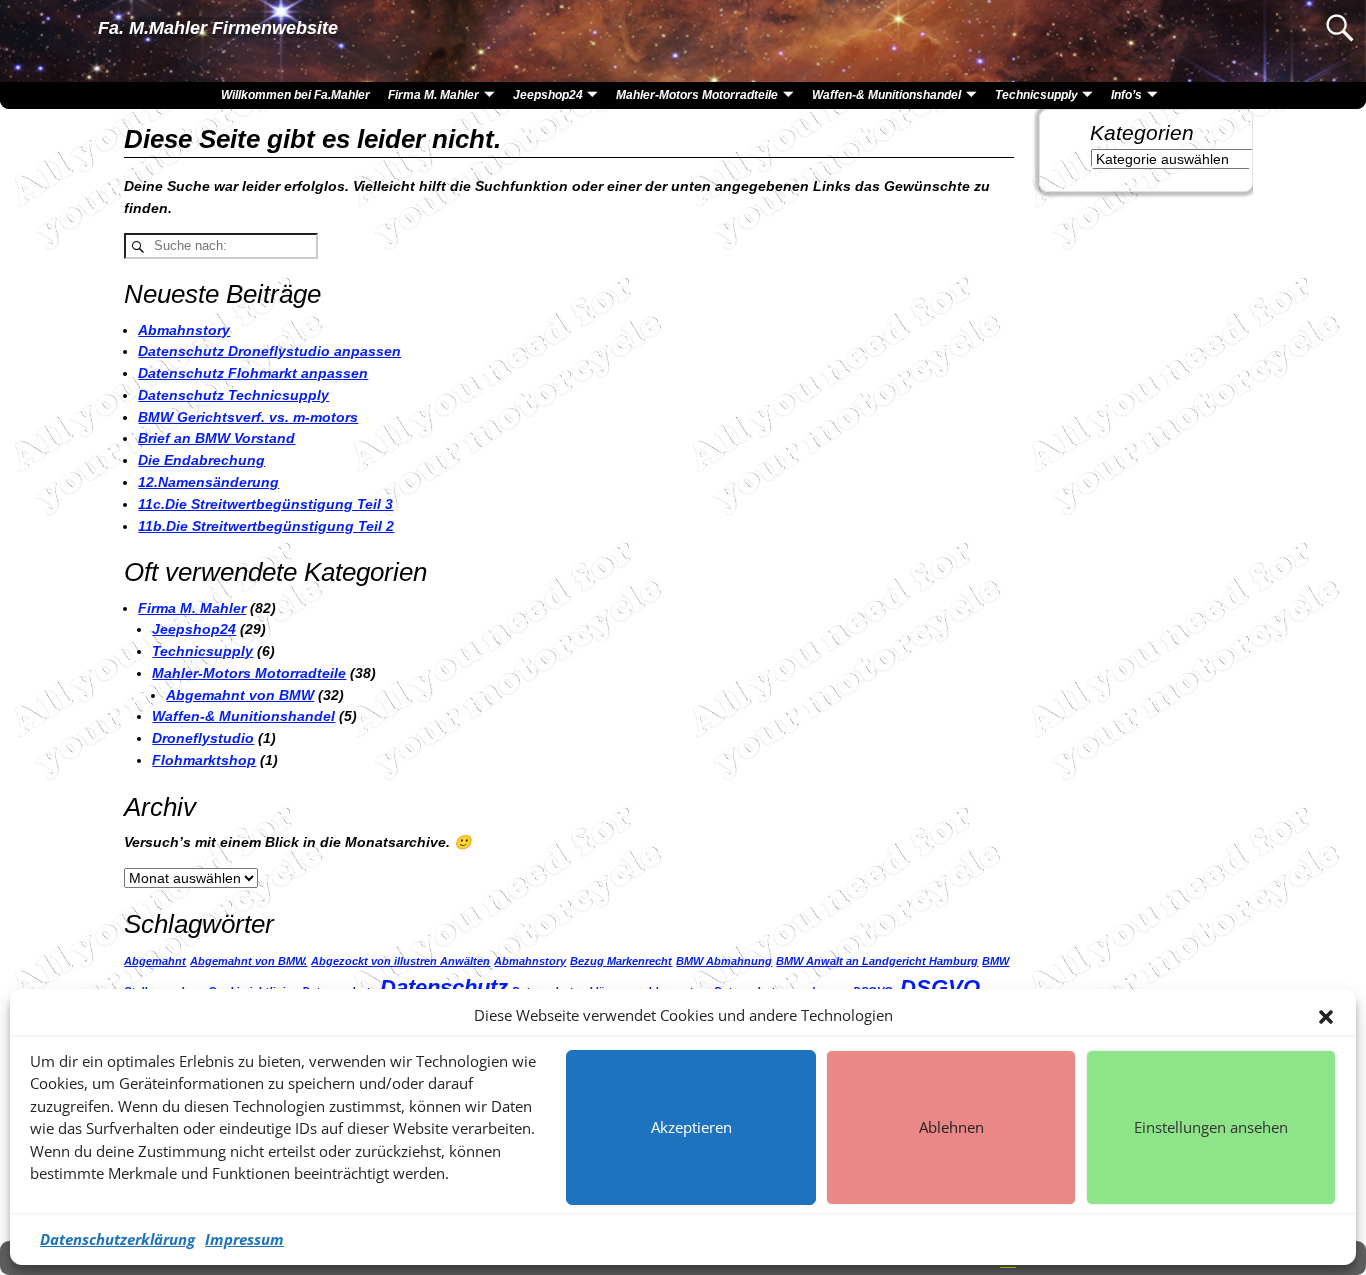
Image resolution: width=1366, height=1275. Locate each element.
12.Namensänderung (208, 482)
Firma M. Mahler (433, 95)
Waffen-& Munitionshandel (886, 95)
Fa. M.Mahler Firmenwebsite (218, 27)
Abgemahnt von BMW (240, 695)
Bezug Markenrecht (621, 961)
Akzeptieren (691, 1127)
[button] (1326, 1015)
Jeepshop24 (548, 95)
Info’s (1126, 95)
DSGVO (940, 987)
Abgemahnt (155, 961)
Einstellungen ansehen (1211, 1127)
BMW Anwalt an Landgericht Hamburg (877, 961)
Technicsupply (1036, 95)
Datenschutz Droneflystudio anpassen (269, 351)
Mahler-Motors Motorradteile (697, 95)
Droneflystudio (203, 738)
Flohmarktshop (204, 760)
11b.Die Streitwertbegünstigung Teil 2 (266, 526)
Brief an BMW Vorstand (216, 438)
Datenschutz (444, 987)
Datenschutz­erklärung (117, 1239)
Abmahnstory (184, 330)
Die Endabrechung (201, 460)
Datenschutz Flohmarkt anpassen (253, 373)
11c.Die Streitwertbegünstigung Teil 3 (265, 504)
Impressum (244, 1239)
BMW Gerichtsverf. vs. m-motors (248, 417)
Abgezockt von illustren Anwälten (400, 961)
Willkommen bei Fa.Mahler (295, 95)
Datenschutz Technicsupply (233, 395)
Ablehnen (951, 1127)
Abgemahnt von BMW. (248, 961)
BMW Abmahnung (724, 961)
